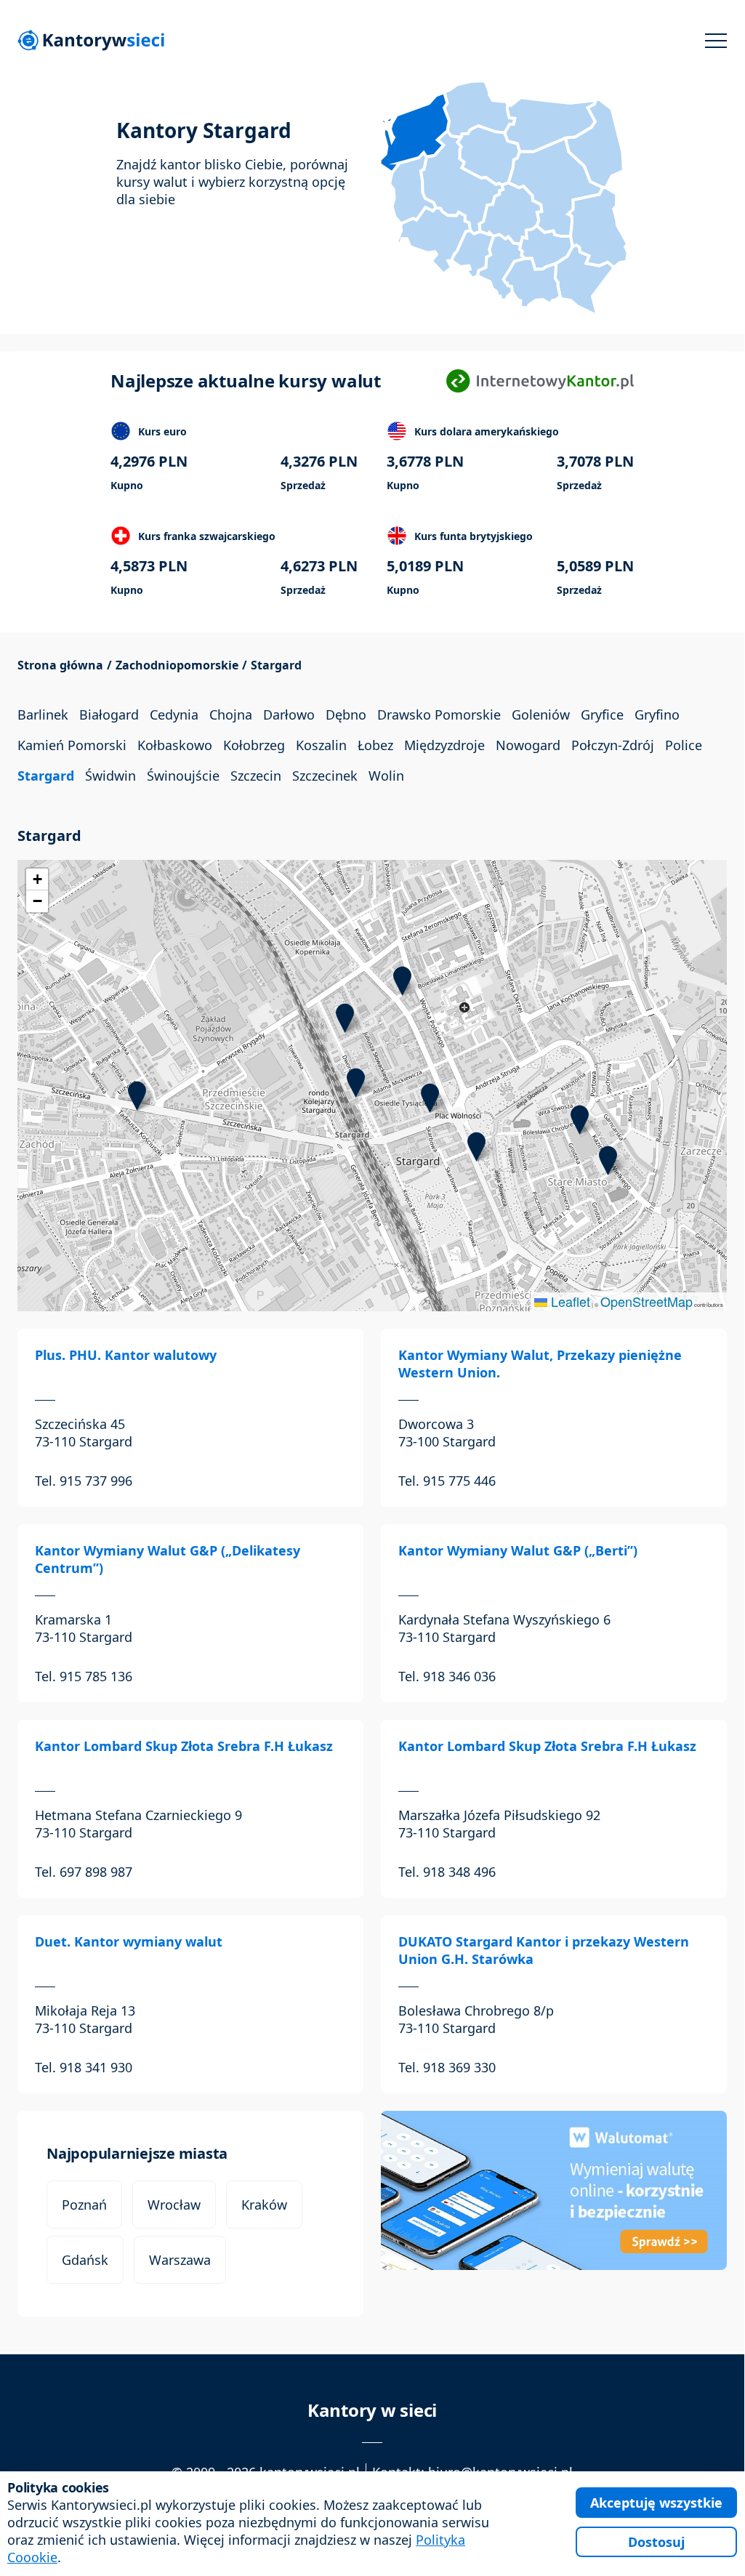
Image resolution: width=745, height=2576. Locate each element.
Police (684, 745)
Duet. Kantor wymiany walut (129, 1941)
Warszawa (180, 2260)
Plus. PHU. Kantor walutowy (126, 1355)
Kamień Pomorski (72, 745)
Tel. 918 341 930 (84, 2067)
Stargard (46, 776)
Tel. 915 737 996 (84, 1481)
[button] (137, 1096)
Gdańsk (85, 2260)
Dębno (346, 715)
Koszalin (321, 745)
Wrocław (174, 2205)
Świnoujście (183, 776)
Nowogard (528, 745)
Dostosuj (656, 2542)
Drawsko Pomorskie (439, 715)
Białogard (109, 715)
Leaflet (569, 1301)
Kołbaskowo (175, 745)
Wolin (386, 776)
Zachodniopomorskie (177, 665)
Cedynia (174, 715)
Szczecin (256, 776)
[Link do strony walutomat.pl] (554, 2190)
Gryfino (657, 715)
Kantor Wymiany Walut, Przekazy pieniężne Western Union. (540, 1364)
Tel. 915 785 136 (84, 1676)
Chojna (231, 715)
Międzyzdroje (444, 745)
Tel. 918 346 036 (447, 1676)
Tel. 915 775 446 (447, 1481)
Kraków (264, 2205)
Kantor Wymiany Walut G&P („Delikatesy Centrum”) (168, 1559)
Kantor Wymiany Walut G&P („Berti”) (518, 1550)
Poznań (84, 2205)
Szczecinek (325, 776)
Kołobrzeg (254, 745)
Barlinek (43, 715)
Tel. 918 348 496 (447, 1872)
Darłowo (289, 715)
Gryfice (602, 715)
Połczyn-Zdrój (613, 745)
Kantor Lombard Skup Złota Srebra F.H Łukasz (184, 1746)
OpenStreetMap (647, 1301)
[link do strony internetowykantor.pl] (540, 381)
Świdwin (110, 776)
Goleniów (541, 715)
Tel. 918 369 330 (447, 2067)
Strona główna (60, 665)
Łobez (375, 745)
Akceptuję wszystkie (656, 2503)
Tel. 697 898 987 (84, 1872)
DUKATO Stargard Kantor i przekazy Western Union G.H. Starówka (544, 1950)
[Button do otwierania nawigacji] (716, 41)
